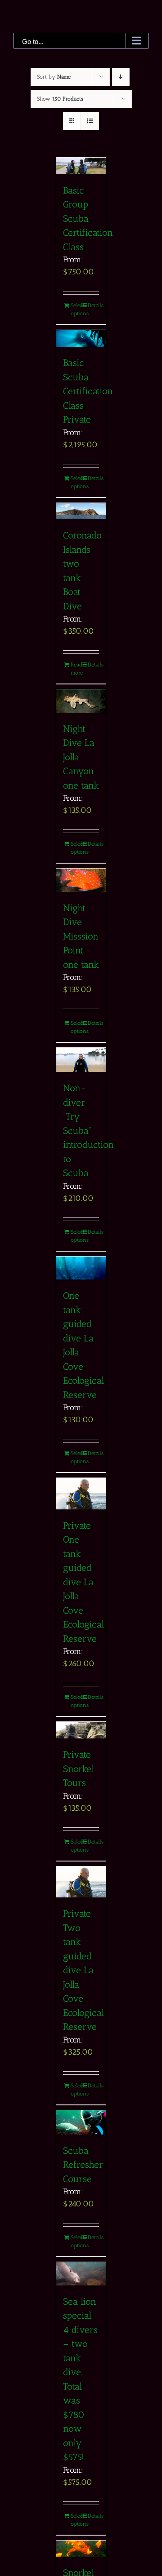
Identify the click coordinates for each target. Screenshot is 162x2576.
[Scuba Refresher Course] (81, 2122)
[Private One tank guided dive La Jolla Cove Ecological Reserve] (81, 1494)
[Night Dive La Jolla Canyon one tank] (81, 701)
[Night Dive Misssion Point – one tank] (81, 880)
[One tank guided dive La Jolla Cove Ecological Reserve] (81, 1268)
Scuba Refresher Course (83, 2165)
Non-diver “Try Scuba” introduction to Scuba (88, 1130)
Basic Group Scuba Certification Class (88, 218)
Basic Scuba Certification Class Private (88, 391)
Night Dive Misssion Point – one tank (81, 936)
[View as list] (90, 121)
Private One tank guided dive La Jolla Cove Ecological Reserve (83, 1582)
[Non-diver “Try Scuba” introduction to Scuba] (81, 1060)
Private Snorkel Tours (79, 1769)
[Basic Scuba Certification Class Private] (81, 338)
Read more (76, 669)
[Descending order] (121, 77)
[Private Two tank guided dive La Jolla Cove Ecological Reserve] (81, 1882)
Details (93, 305)
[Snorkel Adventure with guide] (81, 2549)
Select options (76, 309)
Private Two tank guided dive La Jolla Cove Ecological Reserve (83, 1970)
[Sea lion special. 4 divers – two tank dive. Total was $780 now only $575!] (81, 2274)
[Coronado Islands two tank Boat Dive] (81, 511)
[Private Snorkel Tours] (81, 1730)
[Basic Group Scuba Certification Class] (81, 166)
